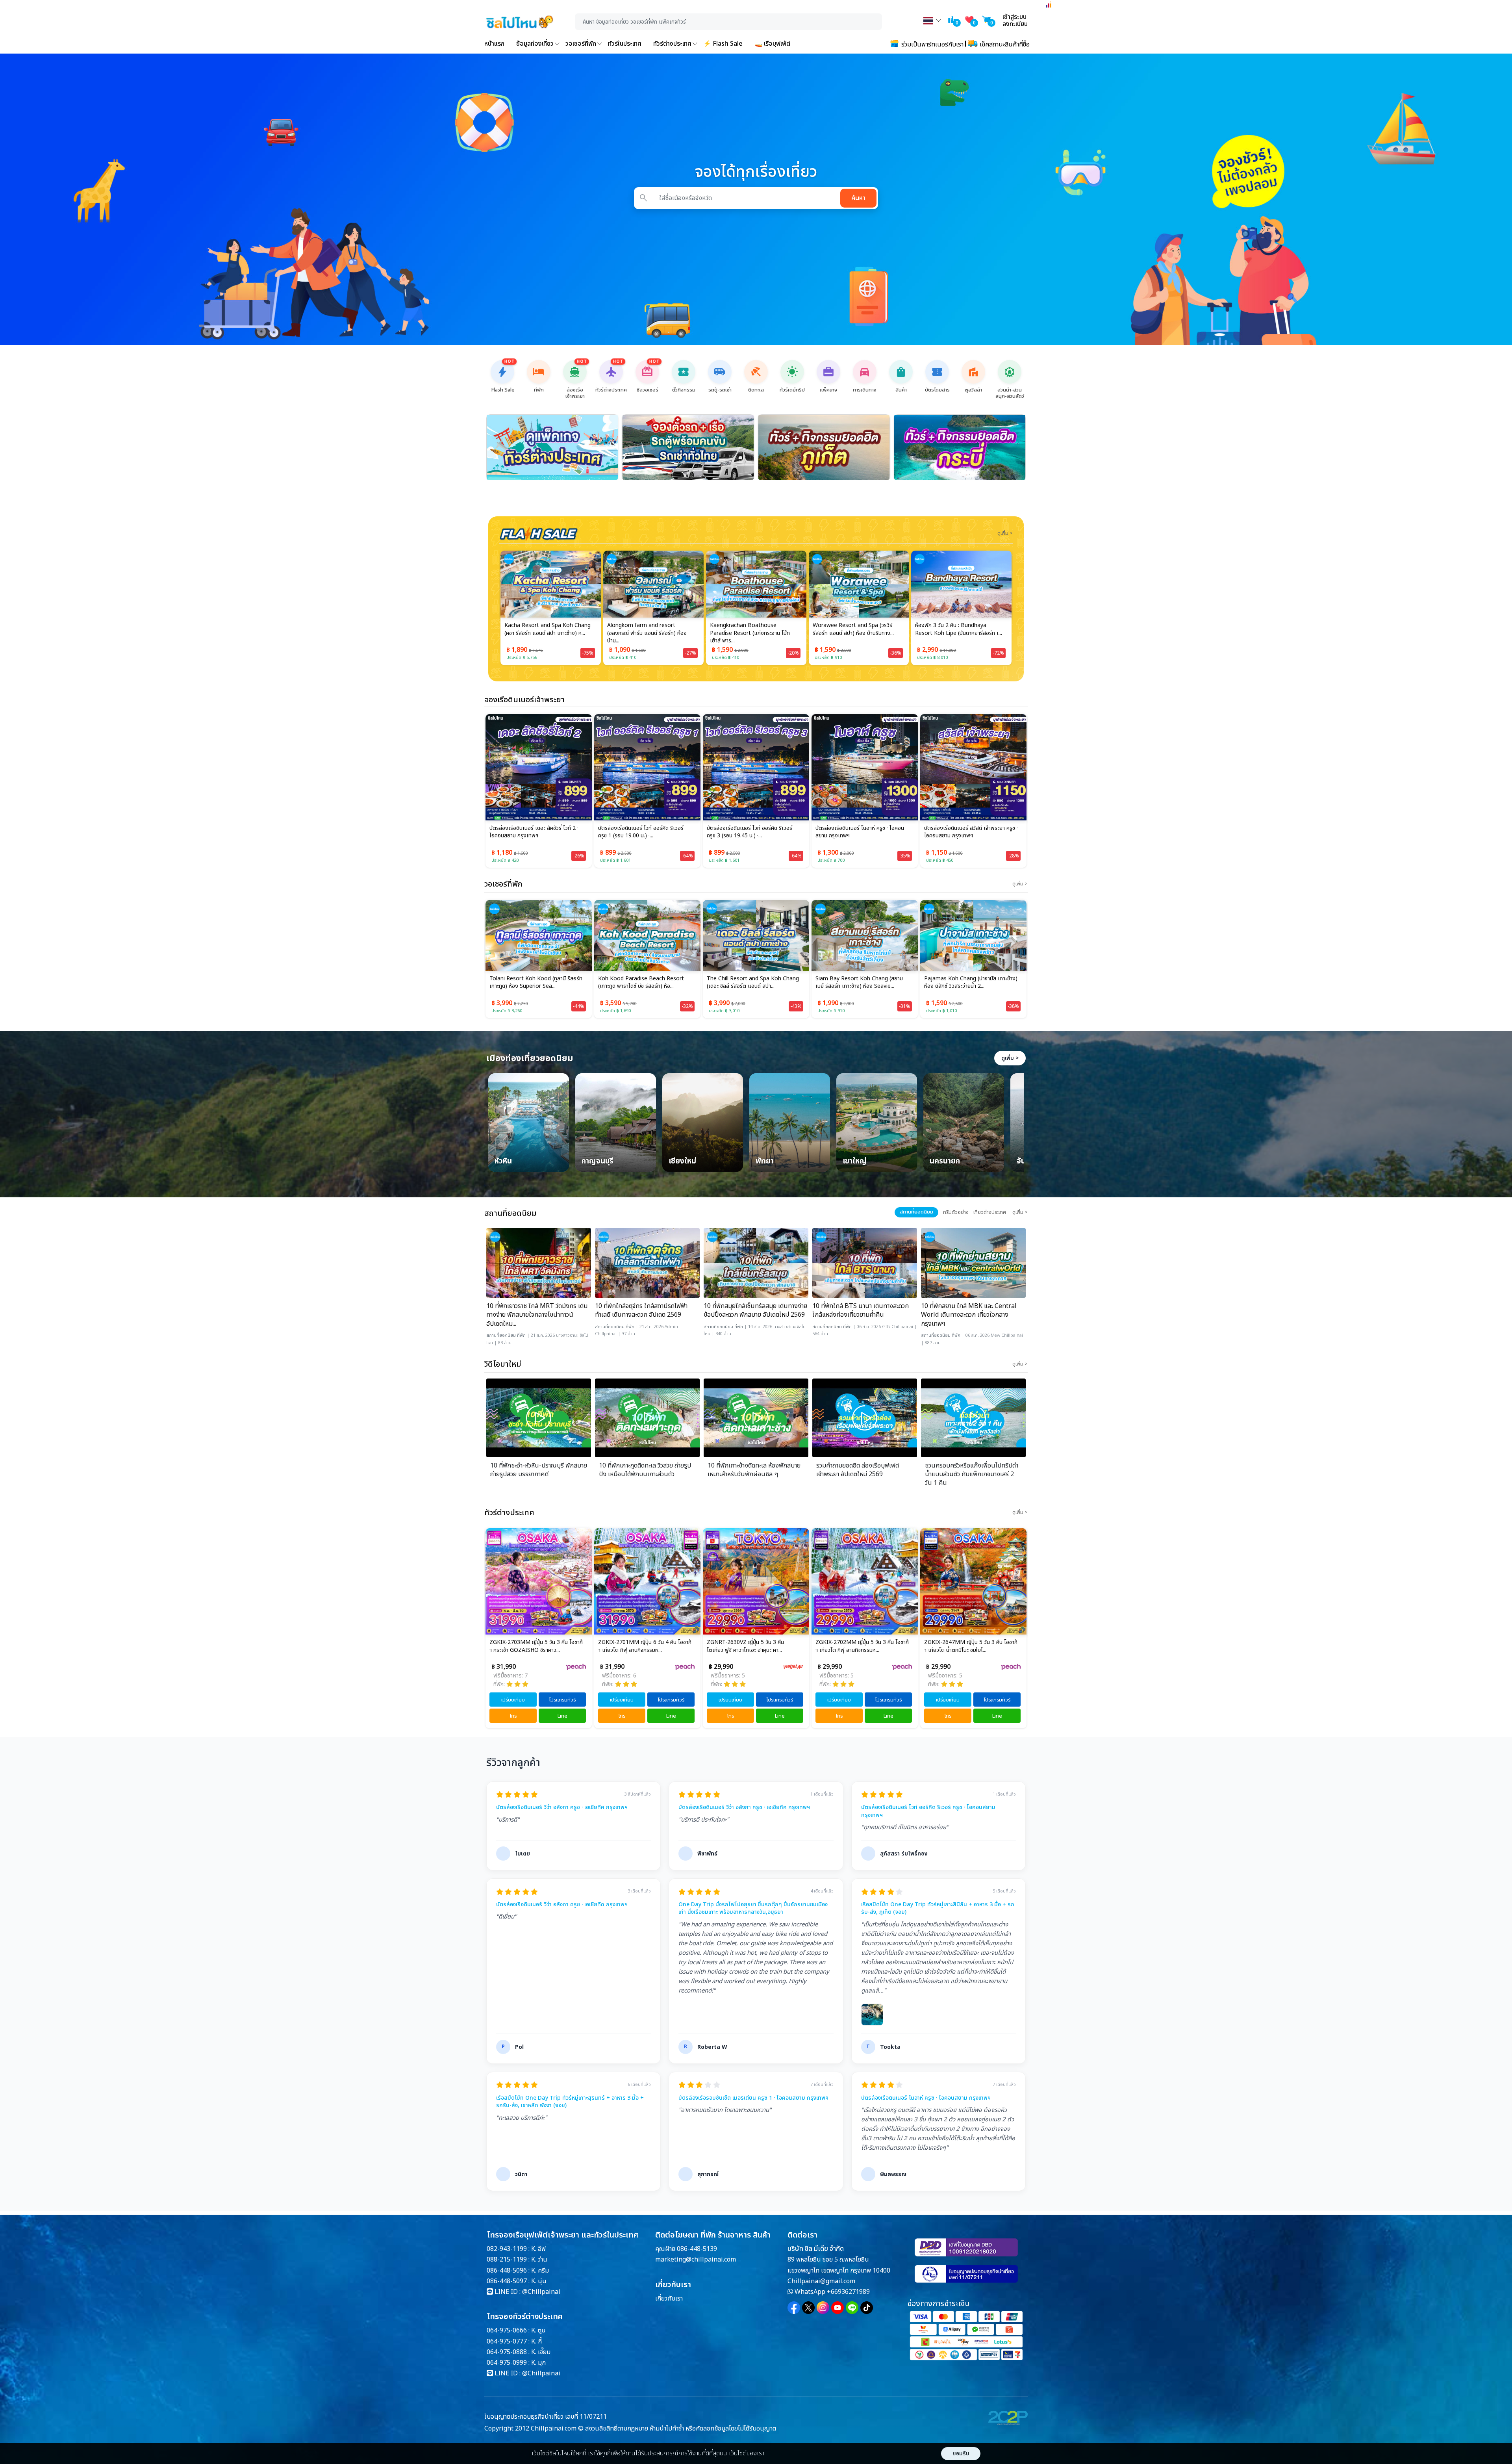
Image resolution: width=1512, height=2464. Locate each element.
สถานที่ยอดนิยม (501, 1335)
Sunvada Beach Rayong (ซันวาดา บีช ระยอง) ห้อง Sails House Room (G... (959, 629)
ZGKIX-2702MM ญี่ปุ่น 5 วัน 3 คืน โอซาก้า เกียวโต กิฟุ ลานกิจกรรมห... (753, 1646)
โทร (513, 1716)
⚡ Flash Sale (723, 44)
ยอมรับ (961, 2454)
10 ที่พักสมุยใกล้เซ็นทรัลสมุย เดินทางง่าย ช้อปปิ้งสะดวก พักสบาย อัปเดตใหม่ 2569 (755, 1311)
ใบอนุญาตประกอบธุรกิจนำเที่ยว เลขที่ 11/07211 (546, 2417)
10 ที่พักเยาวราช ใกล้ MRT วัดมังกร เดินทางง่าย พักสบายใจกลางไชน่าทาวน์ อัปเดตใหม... (537, 1315)
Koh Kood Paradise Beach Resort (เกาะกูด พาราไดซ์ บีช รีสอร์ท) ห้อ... (532, 983)
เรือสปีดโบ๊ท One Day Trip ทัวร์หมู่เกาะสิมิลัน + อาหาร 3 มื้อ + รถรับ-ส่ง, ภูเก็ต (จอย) (938, 1908)
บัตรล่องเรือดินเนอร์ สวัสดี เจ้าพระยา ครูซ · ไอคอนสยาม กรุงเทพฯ (971, 832)
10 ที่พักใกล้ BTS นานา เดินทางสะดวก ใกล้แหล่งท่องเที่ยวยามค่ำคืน (861, 1311)
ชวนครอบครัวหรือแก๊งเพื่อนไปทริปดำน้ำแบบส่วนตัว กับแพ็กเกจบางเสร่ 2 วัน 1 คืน (972, 1474)
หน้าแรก (494, 44)
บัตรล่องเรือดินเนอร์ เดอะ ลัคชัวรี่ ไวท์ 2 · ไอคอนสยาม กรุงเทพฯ (534, 832)
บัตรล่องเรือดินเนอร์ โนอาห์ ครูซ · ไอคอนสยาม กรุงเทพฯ (860, 832)
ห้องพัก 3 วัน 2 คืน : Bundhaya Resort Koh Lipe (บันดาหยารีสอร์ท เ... (856, 629)
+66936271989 (848, 2292)
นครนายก (945, 1162)
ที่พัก (521, 1335)
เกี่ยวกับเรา (669, 2299)
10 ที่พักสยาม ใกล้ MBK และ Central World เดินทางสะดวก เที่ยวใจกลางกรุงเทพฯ (969, 1315)
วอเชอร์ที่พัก (581, 44)
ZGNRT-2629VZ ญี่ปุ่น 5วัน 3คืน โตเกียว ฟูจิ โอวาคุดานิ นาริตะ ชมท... (970, 1646)
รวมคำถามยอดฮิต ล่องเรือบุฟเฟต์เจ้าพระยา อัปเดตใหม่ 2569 (858, 1470)
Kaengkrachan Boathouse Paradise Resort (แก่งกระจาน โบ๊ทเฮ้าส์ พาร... (647, 633)
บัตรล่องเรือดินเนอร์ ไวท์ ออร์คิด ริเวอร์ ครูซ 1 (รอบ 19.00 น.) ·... (641, 832)
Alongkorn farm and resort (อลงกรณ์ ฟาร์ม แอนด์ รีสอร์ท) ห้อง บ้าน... (544, 633)
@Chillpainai (541, 2292)
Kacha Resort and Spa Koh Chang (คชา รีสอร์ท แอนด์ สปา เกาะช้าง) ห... (967, 983)
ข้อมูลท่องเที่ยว (535, 44)
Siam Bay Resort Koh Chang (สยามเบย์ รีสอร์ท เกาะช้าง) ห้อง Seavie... (750, 983)
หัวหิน (503, 1162)
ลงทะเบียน (1015, 24)
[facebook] (794, 2308)
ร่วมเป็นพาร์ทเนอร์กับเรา (932, 45)
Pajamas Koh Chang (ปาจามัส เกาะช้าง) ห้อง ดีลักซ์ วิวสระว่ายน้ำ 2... (862, 983)
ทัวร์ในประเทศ (625, 44)
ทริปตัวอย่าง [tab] (956, 1212)
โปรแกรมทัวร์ (562, 1700)
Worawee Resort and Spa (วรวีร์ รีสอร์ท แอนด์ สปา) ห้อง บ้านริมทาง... (750, 629)
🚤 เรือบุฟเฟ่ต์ (772, 44)
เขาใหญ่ (855, 1162)
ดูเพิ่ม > (1010, 1058)
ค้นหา (858, 198)
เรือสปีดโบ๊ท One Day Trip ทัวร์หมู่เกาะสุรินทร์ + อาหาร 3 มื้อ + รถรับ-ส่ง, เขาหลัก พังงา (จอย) (570, 2102)
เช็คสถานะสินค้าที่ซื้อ (1004, 45)
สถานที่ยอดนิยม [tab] (916, 1212)
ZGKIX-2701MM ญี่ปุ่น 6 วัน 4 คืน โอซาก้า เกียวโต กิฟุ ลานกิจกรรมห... (536, 1646)
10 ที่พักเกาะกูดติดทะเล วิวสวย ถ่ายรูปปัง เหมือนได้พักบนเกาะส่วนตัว (645, 1470)
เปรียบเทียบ (513, 1700)
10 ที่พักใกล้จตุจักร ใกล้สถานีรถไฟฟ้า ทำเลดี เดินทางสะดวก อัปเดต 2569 (641, 1311)
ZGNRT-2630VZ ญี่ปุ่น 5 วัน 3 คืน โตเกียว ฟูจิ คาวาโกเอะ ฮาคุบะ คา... (637, 1646)
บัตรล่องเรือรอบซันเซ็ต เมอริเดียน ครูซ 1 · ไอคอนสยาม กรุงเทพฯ (753, 2098)
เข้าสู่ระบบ (1014, 17)
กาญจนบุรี (598, 1162)
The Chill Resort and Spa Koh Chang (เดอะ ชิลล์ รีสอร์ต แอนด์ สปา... (644, 983)
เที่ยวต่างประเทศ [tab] (990, 1212)
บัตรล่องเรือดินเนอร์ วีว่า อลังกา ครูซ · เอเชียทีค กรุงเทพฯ (562, 1807)
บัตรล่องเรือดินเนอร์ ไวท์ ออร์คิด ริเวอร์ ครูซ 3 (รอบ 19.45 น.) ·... (750, 832)
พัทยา (765, 1162)
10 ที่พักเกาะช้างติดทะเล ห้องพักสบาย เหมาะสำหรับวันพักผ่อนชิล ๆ (754, 1470)
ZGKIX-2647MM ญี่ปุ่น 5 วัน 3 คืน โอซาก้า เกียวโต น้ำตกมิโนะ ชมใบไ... (862, 1646)
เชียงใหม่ (682, 1162)
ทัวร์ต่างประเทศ (672, 44)
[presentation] (489, 494)
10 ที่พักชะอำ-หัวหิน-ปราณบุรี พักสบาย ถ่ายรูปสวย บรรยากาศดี (539, 1470)
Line (562, 1716)
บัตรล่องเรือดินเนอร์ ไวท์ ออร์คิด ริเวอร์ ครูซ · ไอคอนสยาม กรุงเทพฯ (928, 1811)
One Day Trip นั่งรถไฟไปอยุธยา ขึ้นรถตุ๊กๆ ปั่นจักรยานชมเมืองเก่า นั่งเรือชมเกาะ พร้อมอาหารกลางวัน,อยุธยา (753, 1908)
